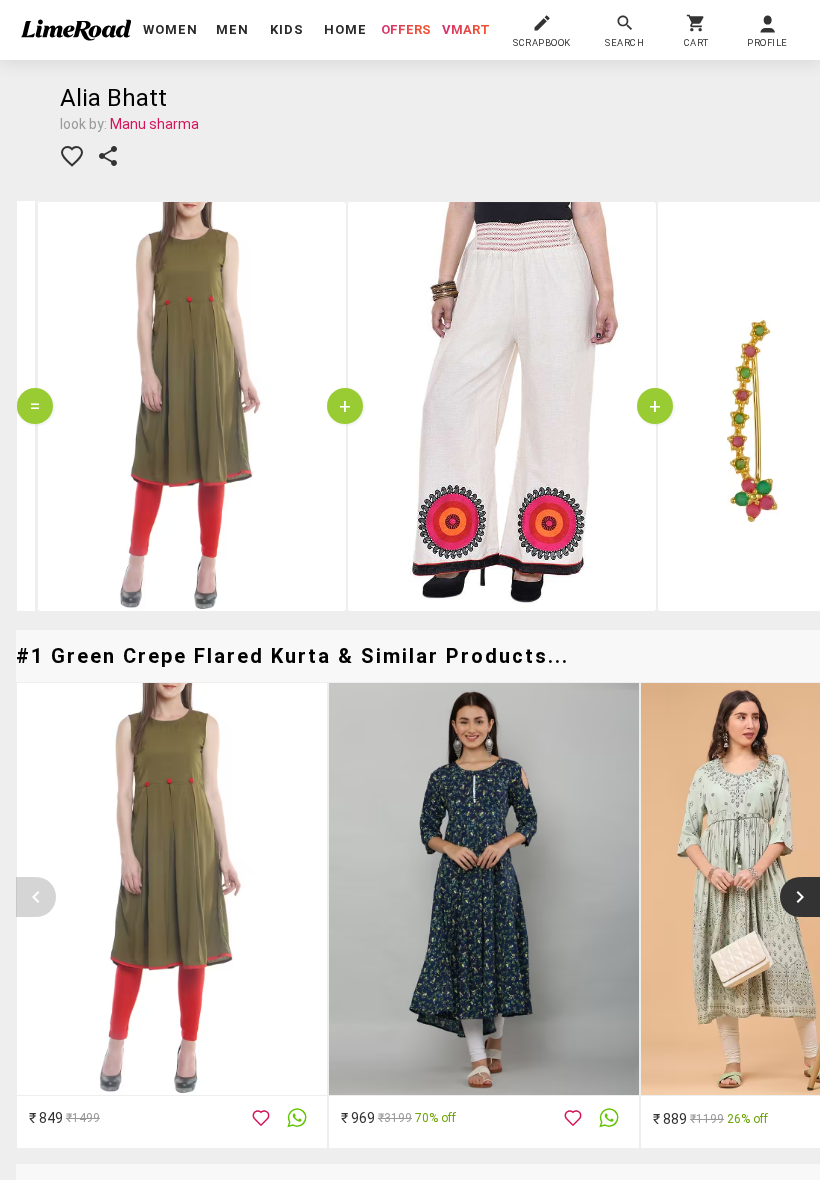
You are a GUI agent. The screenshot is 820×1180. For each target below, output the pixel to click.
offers (406, 29)
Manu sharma (154, 124)
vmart (466, 29)
